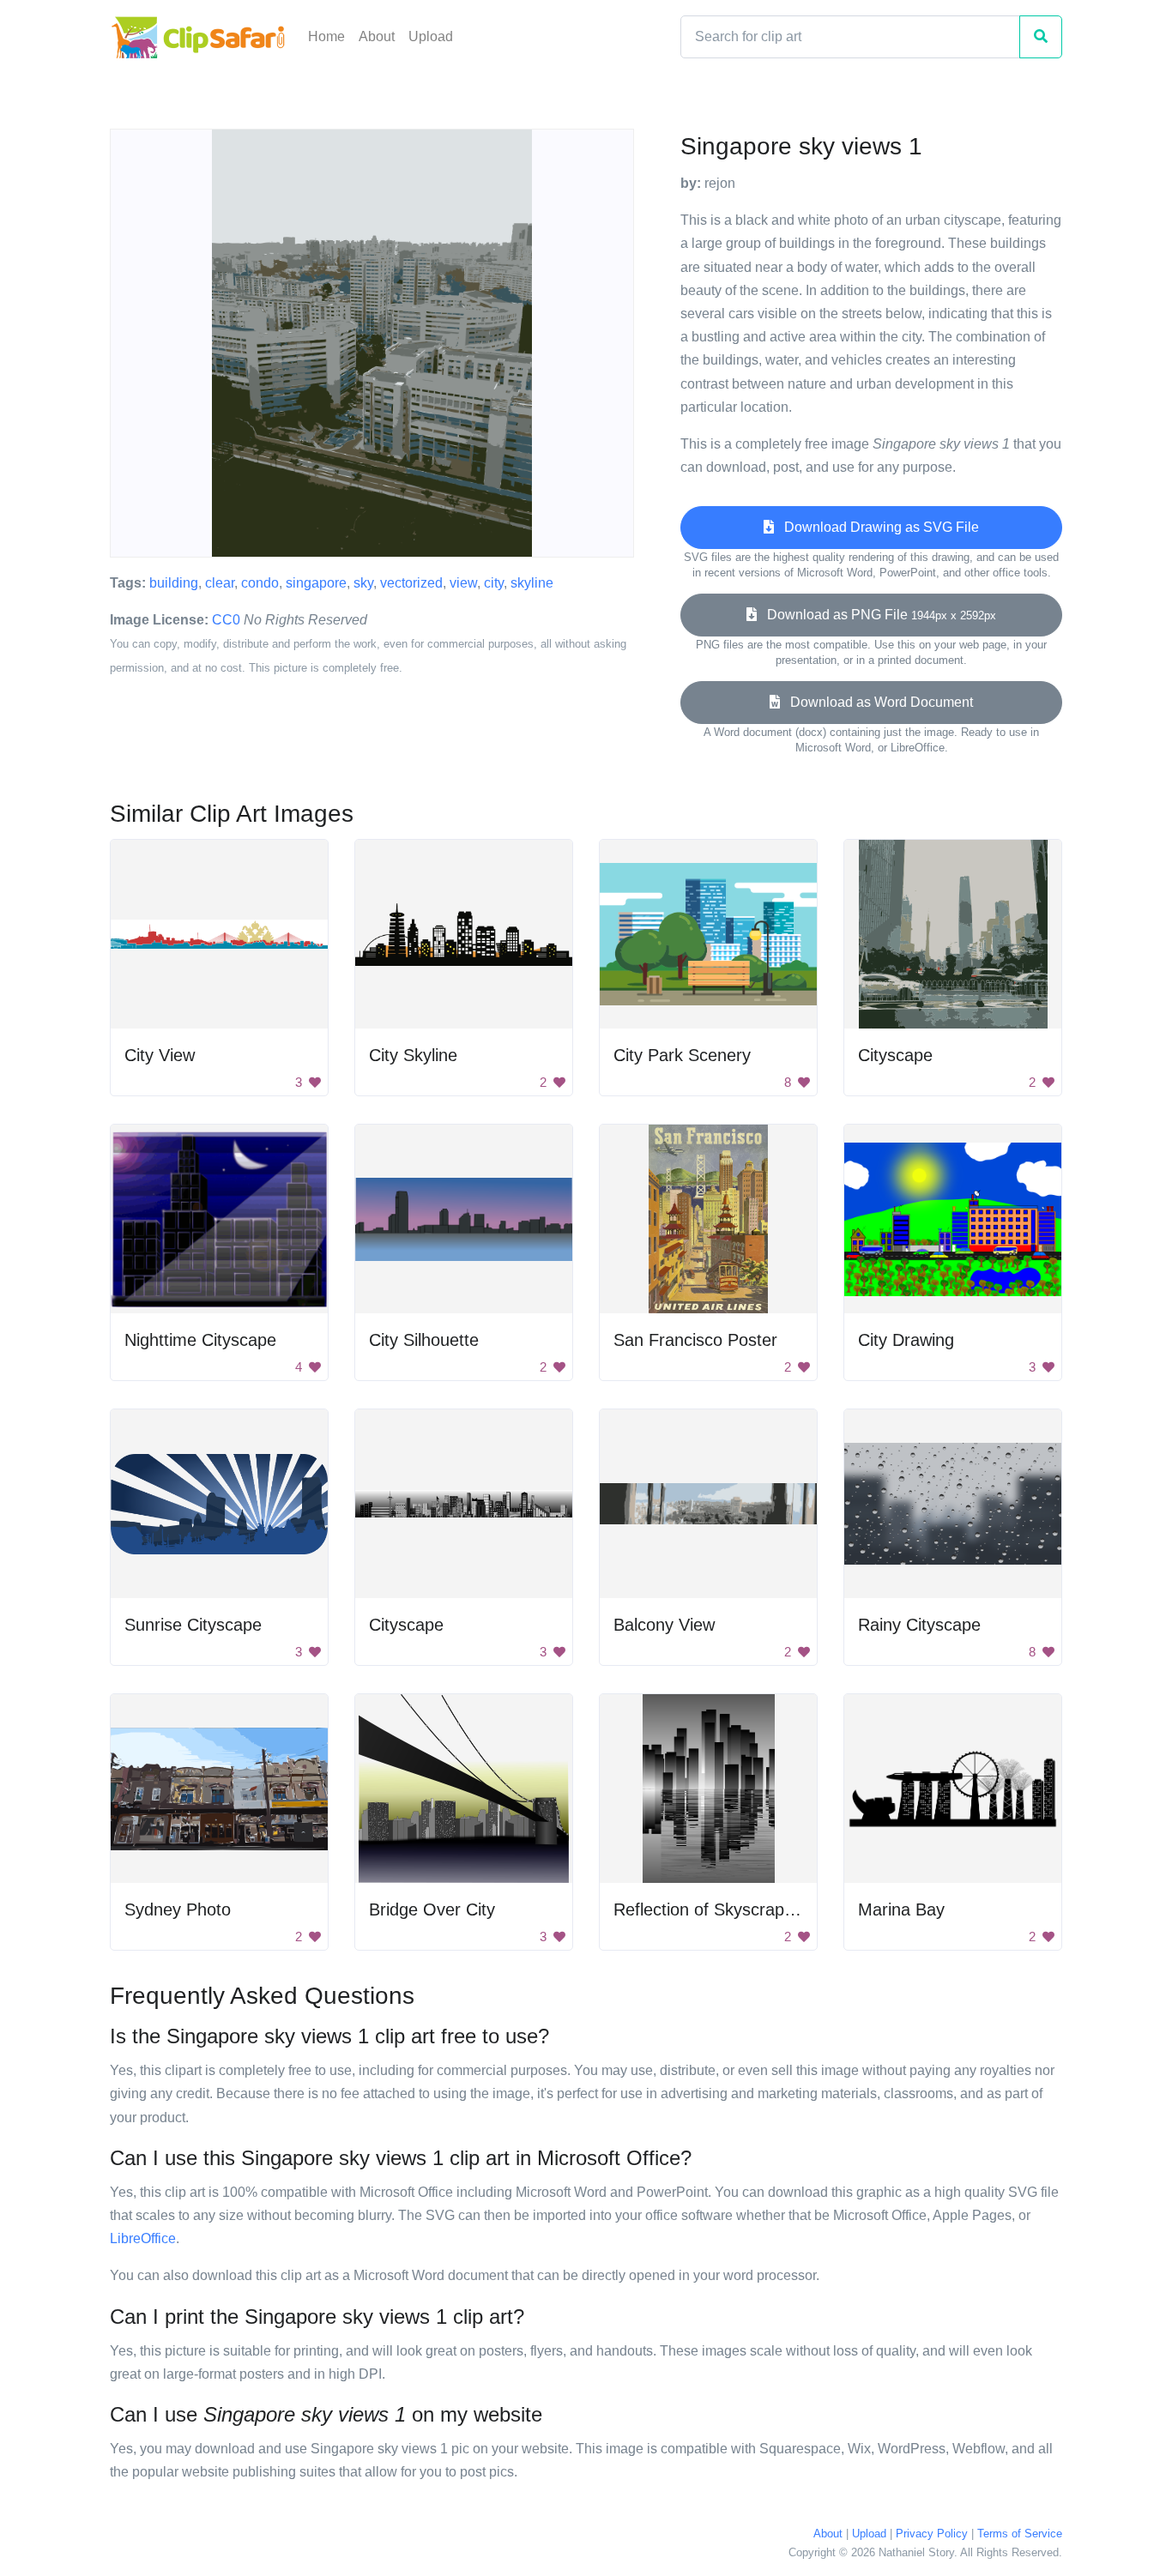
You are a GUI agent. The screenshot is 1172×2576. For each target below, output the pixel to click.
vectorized (411, 583)
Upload (431, 36)
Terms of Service (1020, 2534)
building (174, 583)
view (463, 583)
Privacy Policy (932, 2534)
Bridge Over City (432, 1909)
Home (326, 36)
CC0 (226, 620)
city (494, 583)
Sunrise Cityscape (193, 1625)
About (377, 36)
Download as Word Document (876, 702)
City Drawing (906, 1340)
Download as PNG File (876, 615)
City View (160, 1055)
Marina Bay (901, 1909)
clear (220, 583)
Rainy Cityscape (919, 1625)
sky (363, 583)
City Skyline (413, 1055)
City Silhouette (424, 1340)
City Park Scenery (682, 1055)
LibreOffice (143, 2238)
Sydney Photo (178, 1909)
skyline (532, 583)
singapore (316, 583)
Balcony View (664, 1625)
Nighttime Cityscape (200, 1340)
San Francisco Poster (695, 1340)
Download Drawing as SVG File (876, 527)
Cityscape (895, 1055)
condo (260, 583)
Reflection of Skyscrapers (711, 1909)
